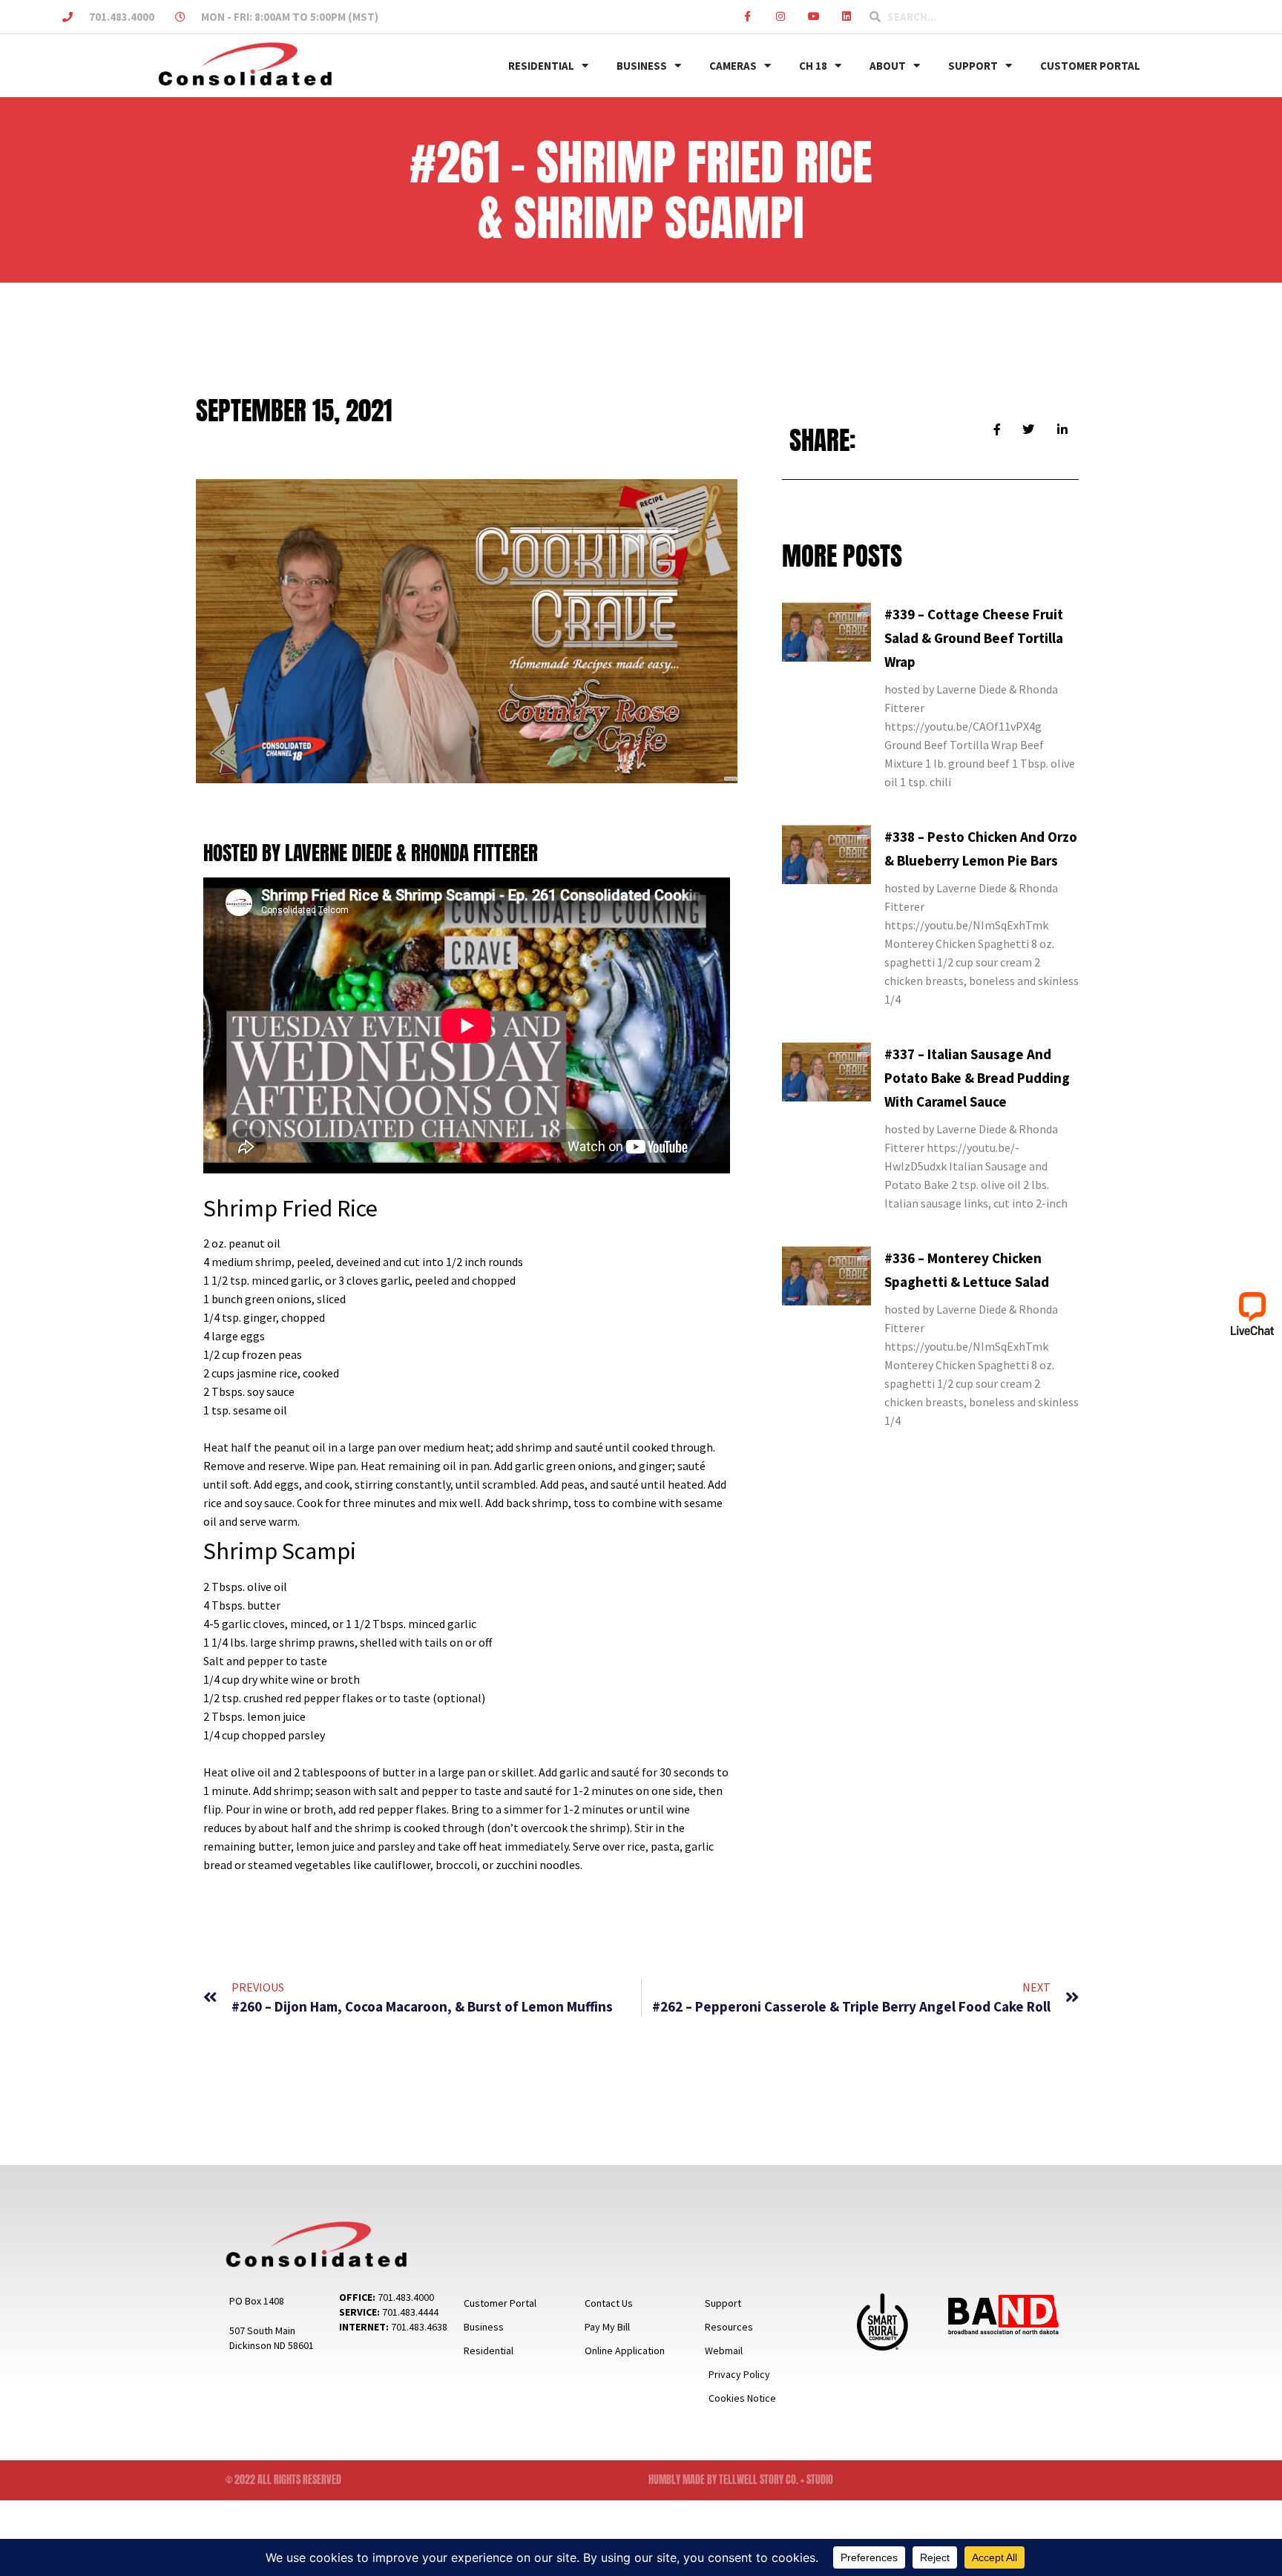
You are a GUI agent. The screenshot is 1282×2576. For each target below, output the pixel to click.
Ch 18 (813, 66)
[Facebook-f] (747, 17)
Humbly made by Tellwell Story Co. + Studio (741, 2480)
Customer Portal (1090, 66)
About (888, 66)
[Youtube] (813, 17)
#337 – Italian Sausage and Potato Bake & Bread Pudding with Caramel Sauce (977, 1078)
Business (642, 66)
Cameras (733, 66)
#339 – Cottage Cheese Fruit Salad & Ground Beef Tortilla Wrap (974, 638)
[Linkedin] (847, 17)
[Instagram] (781, 17)
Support (973, 66)
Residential (541, 66)
